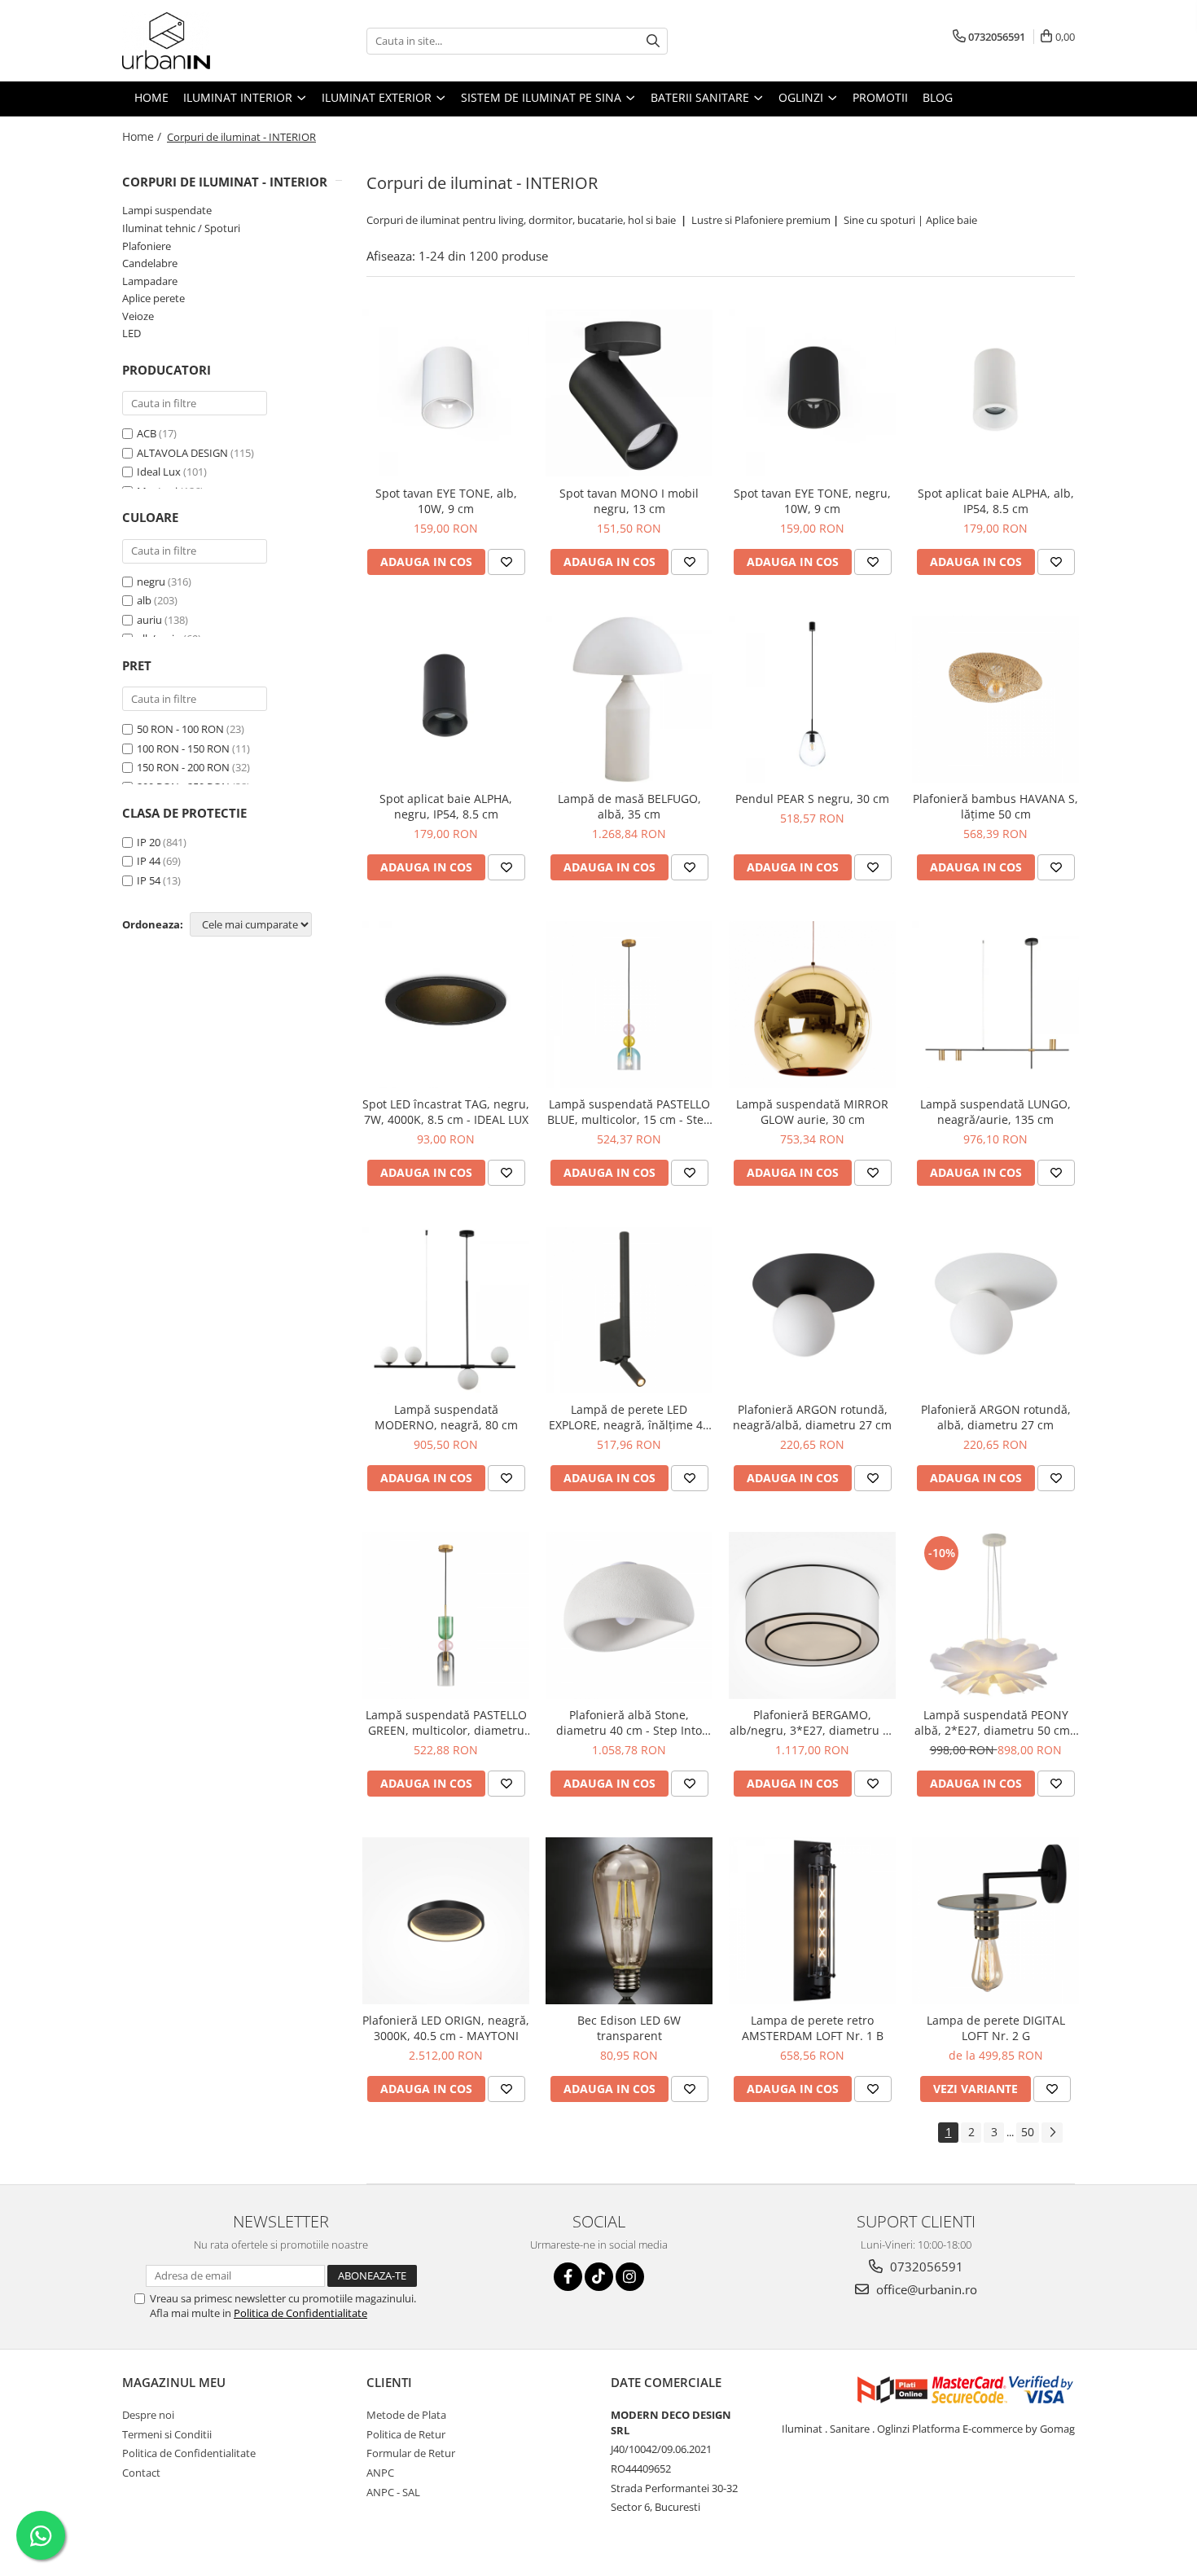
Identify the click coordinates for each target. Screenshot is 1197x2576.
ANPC (380, 2473)
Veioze (138, 316)
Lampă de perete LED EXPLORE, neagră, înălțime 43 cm (629, 1417)
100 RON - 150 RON (183, 748)
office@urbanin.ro (925, 2289)
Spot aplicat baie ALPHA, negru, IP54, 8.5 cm (446, 806)
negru (151, 581)
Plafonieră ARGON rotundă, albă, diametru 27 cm (996, 1417)
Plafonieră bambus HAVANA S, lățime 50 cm (995, 806)
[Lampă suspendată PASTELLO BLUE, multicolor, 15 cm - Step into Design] (629, 1005)
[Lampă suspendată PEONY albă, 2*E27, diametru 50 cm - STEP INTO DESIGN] (995, 1615)
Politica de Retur (406, 2434)
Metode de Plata (406, 2415)
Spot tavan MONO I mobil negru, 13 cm (629, 501)
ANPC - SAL (393, 2492)
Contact (141, 2473)
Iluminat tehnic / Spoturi (181, 228)
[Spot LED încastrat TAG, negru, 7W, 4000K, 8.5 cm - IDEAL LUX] (446, 1005)
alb (144, 600)
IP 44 (149, 861)
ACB (147, 433)
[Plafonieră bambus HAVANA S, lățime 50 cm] (995, 699)
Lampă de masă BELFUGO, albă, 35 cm (629, 806)
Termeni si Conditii (167, 2434)
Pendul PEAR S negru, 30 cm (812, 799)
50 (1028, 2132)
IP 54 (149, 880)
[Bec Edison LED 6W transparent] (629, 1921)
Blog (938, 97)
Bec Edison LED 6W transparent (629, 2028)
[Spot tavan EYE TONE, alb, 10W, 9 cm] (446, 393)
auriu (149, 620)
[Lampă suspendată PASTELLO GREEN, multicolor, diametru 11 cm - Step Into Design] (446, 1615)
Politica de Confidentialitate (300, 2313)
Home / (143, 136)
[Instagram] (630, 2277)
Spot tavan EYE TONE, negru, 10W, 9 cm (812, 501)
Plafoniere (147, 246)
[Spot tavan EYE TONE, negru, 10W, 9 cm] (812, 393)
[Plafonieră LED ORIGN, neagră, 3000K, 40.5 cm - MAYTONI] (446, 1921)
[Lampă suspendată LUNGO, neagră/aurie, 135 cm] (995, 1005)
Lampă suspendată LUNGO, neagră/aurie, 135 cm (995, 1112)
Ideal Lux (159, 472)
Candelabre (150, 263)
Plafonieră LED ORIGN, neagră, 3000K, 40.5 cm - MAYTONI (446, 2028)
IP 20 (149, 842)
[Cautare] (653, 41)
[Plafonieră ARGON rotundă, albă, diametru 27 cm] (995, 1310)
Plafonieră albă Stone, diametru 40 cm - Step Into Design (629, 1722)
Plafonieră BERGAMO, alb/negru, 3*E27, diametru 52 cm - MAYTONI (813, 1722)
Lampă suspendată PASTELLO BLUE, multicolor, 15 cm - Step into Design (629, 1112)
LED (132, 333)
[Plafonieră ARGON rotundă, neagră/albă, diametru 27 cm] (812, 1310)
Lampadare (150, 281)
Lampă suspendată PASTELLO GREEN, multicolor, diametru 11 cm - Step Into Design (446, 1722)
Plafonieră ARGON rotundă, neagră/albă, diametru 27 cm (812, 1417)
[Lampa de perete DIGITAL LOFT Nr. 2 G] (995, 1921)
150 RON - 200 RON (183, 767)
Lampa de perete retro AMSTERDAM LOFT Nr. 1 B (813, 2028)
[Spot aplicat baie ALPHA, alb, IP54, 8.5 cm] (995, 393)
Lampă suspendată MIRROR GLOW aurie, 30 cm (812, 1112)
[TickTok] (599, 2277)
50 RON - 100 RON (180, 729)
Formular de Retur (411, 2453)
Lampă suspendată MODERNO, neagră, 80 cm (446, 1417)
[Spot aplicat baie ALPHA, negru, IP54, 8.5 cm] (446, 699)
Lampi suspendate (167, 210)
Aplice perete (153, 298)
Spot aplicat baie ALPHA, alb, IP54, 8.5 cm (996, 501)
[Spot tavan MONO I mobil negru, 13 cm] (629, 393)
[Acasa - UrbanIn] (204, 41)
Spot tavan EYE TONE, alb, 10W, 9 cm (446, 501)
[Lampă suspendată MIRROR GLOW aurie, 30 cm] (812, 1005)
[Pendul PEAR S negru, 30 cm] (812, 699)
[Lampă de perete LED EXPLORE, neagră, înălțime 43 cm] (629, 1310)
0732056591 (925, 2267)
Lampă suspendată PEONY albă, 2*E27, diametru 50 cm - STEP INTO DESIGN (996, 1722)
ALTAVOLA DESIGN (182, 453)
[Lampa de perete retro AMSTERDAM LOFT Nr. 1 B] (812, 1921)
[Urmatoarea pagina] (1052, 2133)
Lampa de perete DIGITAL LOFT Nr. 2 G (996, 2028)
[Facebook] (568, 2277)
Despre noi (148, 2415)
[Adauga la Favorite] (506, 562)
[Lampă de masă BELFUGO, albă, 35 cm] (629, 699)
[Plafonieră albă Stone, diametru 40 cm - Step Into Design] (629, 1615)
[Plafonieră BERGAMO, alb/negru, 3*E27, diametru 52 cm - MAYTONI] (812, 1615)
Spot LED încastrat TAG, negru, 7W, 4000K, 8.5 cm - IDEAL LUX (446, 1112)
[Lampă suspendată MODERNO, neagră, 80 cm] (446, 1310)
